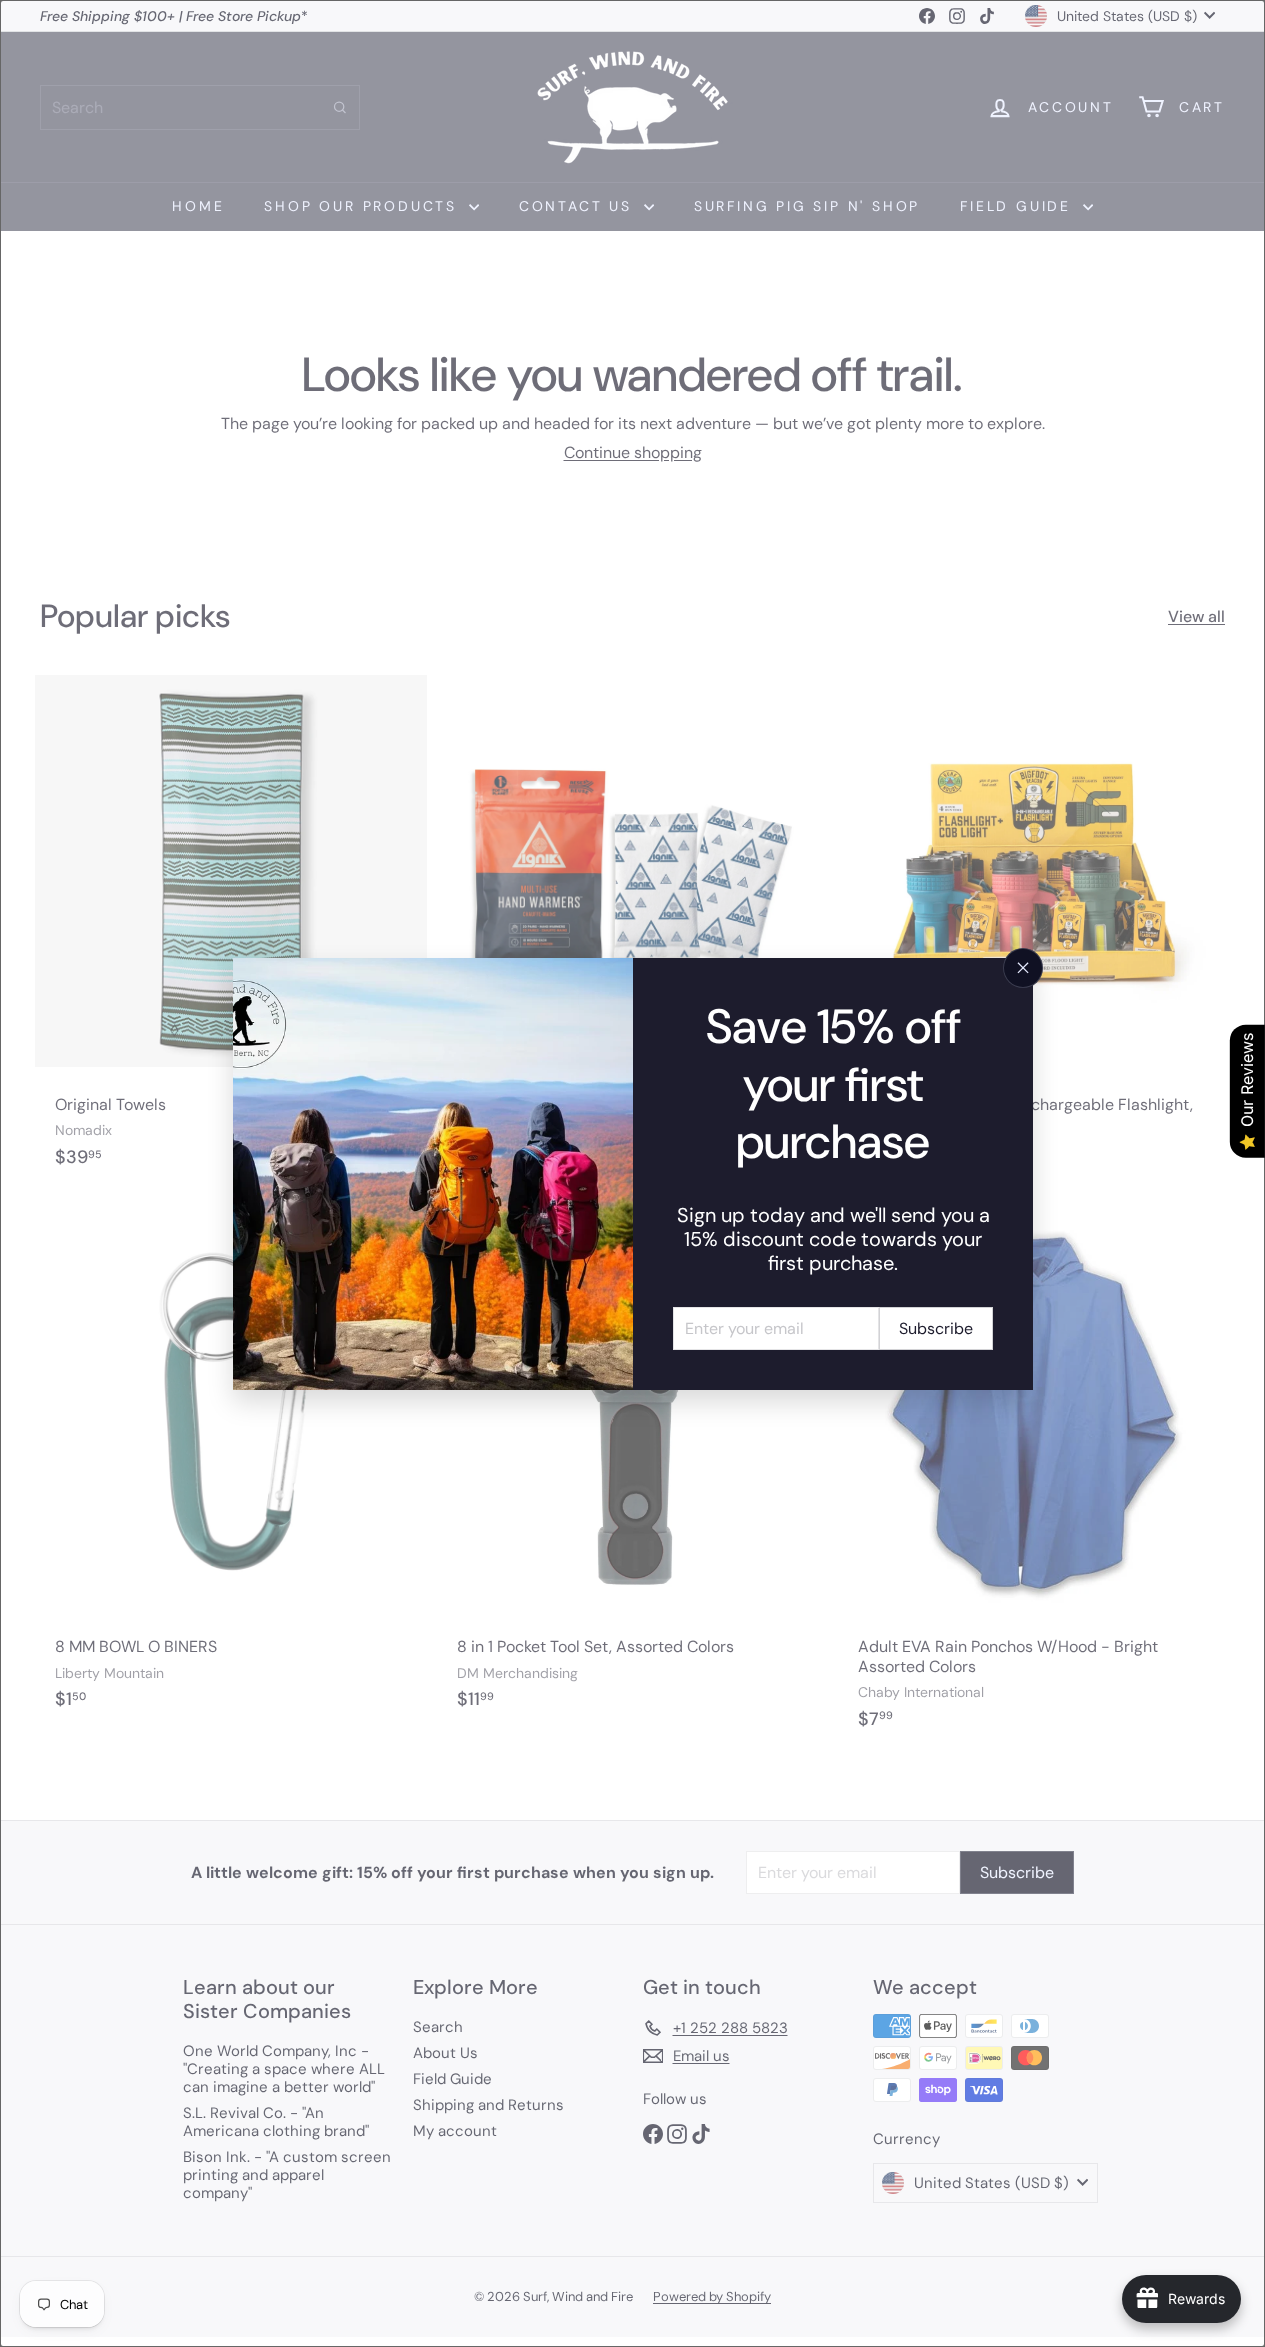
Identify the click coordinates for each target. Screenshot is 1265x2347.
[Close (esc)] (1023, 968)
